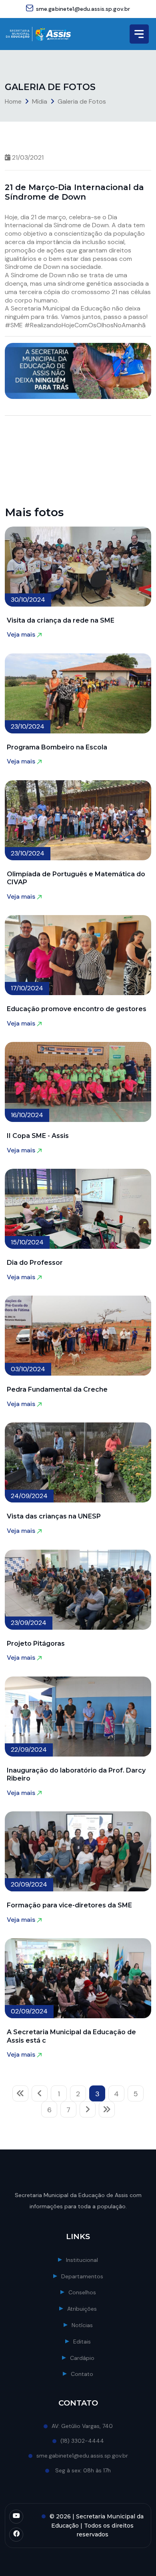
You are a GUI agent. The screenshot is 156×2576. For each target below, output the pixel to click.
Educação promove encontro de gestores (77, 1009)
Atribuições (82, 2309)
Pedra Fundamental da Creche (57, 1389)
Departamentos (82, 2276)
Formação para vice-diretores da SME (69, 1905)
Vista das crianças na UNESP (54, 1516)
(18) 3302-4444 (82, 2441)
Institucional (82, 2260)
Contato (82, 2374)
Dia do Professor (35, 1263)
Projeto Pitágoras (36, 1644)
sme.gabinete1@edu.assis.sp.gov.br (83, 9)
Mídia (40, 101)
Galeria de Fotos (82, 101)
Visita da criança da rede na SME (61, 620)
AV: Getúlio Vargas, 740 (82, 2426)
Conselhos (82, 2292)
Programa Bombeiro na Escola (57, 747)
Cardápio (82, 2358)
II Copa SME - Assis (38, 1136)
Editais (82, 2342)
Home (13, 101)
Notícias (82, 2325)
